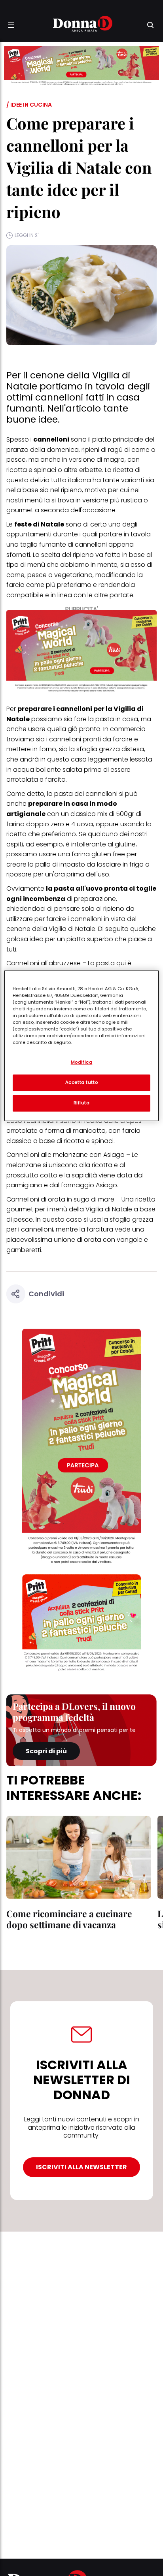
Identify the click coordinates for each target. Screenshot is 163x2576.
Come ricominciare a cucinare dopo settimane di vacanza (69, 1919)
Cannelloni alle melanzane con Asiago (65, 1155)
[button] (11, 25)
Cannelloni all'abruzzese (44, 963)
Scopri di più (46, 1751)
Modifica (82, 1062)
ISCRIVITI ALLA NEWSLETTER (81, 2167)
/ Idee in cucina (29, 105)
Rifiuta (82, 1103)
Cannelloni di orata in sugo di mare (60, 1199)
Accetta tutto (81, 1082)
